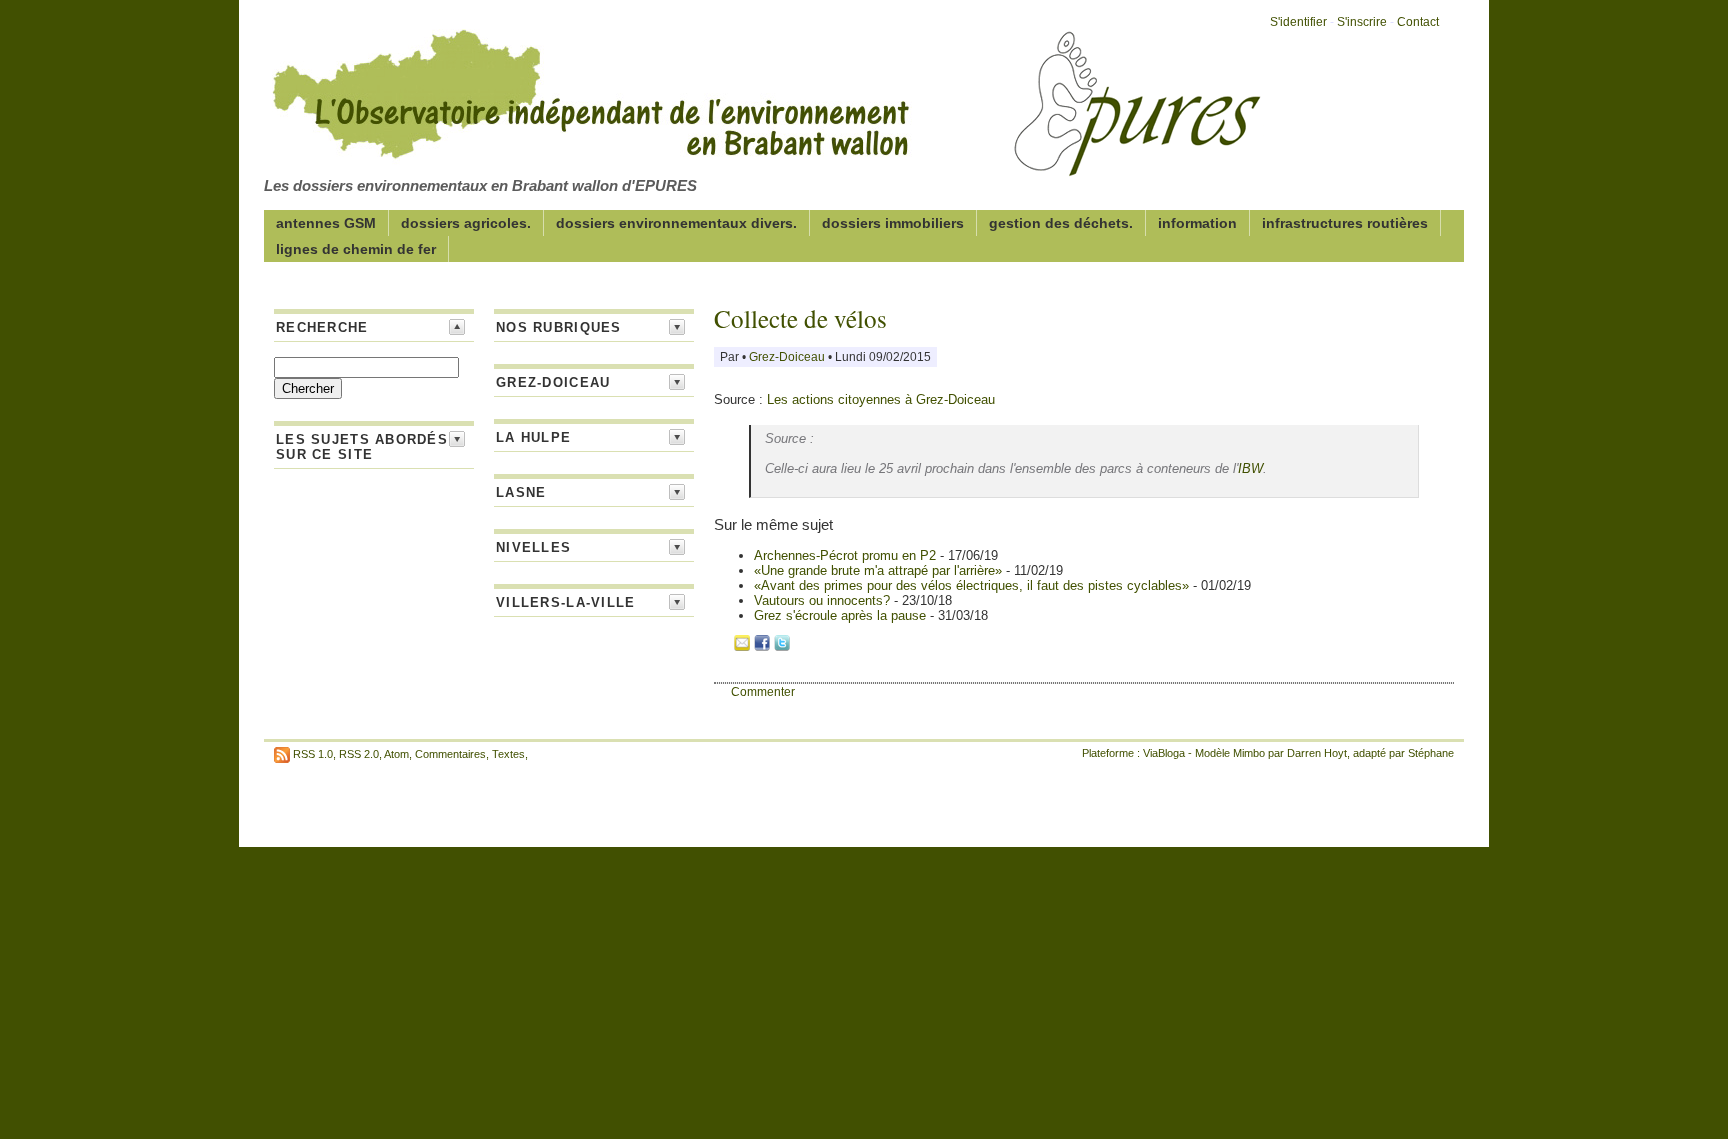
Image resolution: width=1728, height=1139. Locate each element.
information (1197, 223)
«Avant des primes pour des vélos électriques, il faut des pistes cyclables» (973, 585)
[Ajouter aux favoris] (722, 646)
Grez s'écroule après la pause (842, 615)
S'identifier (1298, 22)
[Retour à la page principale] (764, 164)
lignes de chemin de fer (356, 249)
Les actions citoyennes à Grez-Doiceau (881, 399)
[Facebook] (762, 646)
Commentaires (450, 754)
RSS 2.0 (359, 754)
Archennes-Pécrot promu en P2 (847, 555)
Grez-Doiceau (788, 357)
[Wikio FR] (802, 646)
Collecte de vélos (800, 318)
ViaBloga (1164, 753)
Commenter (763, 692)
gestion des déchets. (1061, 223)
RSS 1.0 (313, 754)
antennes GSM (326, 223)
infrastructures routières (1345, 223)
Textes (508, 754)
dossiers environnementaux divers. (676, 223)
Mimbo (1249, 753)
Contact (1418, 22)
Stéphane (1431, 753)
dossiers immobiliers (893, 223)
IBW (1250, 468)
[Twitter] (782, 646)
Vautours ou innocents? (824, 600)
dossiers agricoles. (466, 223)
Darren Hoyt (1317, 753)
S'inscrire (1362, 22)
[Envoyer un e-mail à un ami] (742, 646)
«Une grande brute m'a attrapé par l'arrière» (880, 570)
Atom (396, 754)
